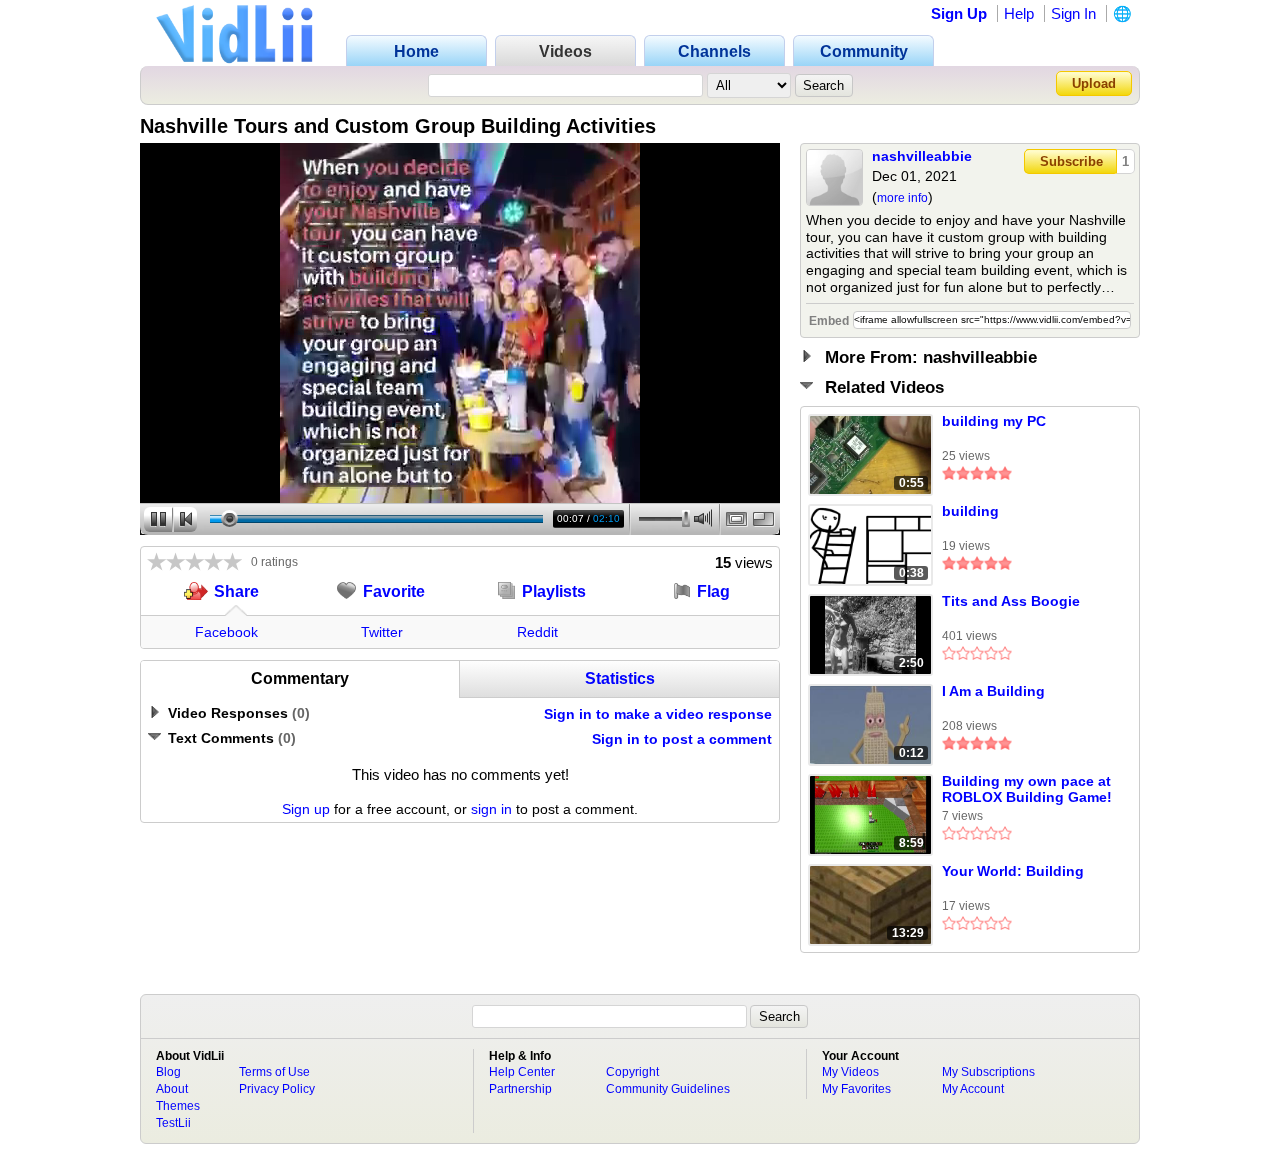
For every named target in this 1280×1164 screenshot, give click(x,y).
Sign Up (959, 13)
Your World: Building (1013, 871)
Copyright (632, 1072)
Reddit (537, 632)
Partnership (520, 1089)
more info (902, 198)
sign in (491, 809)
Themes (178, 1106)
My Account (973, 1089)
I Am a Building (993, 691)
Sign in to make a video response (658, 714)
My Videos (850, 1072)
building (970, 511)
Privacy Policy (277, 1089)
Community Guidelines (668, 1089)
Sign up (306, 809)
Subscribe (1071, 161)
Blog (168, 1072)
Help (1019, 13)
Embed (829, 321)
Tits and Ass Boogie (1011, 601)
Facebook (226, 632)
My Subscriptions (988, 1072)
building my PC (994, 421)
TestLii (173, 1123)
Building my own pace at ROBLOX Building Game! (1027, 789)
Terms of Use (274, 1072)
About (172, 1089)
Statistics (620, 678)
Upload (1094, 83)
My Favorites (856, 1089)
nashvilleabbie (922, 156)
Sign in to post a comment (682, 739)
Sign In (1073, 13)
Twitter (382, 632)
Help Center (522, 1072)
